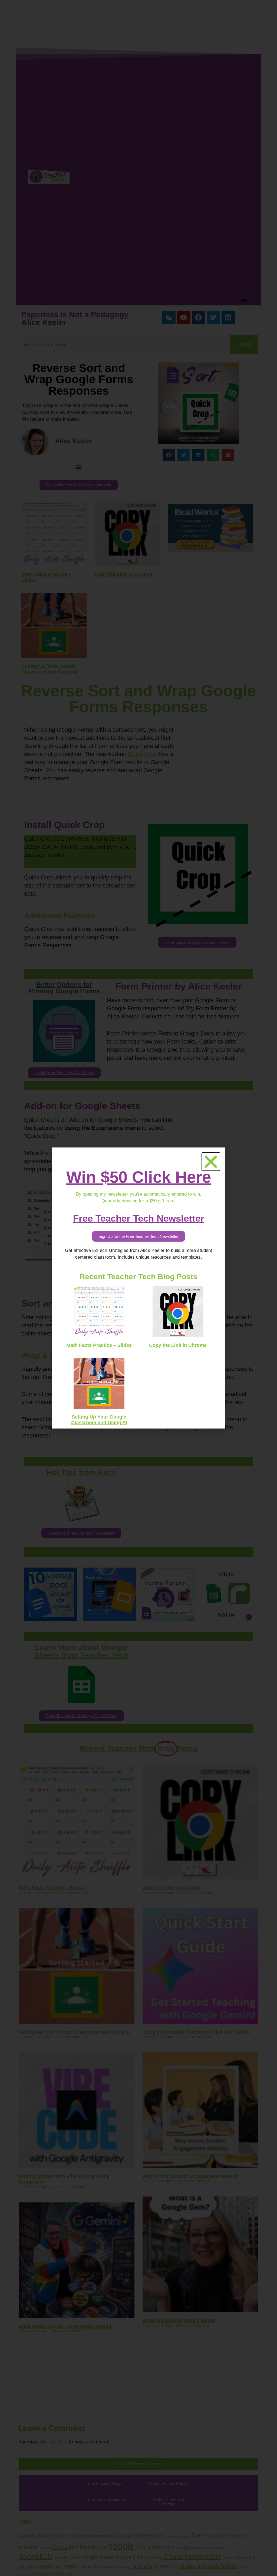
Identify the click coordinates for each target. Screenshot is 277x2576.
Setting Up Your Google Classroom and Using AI (99, 1420)
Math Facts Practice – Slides (99, 1345)
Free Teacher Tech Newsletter (139, 1218)
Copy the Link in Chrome (178, 1345)
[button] (211, 1162)
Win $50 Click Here (139, 1177)
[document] (138, 1288)
